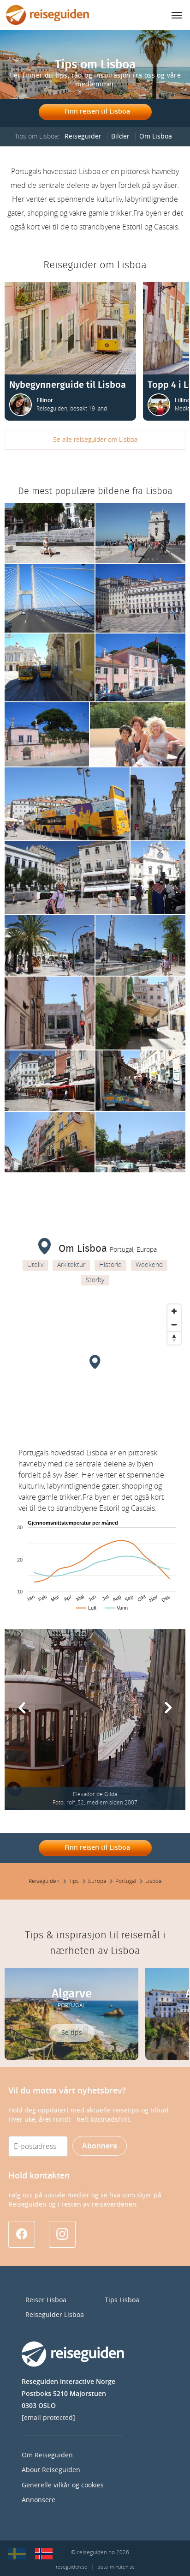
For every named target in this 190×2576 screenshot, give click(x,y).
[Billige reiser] (44, 2554)
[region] (95, 1369)
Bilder (120, 136)
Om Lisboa (156, 136)
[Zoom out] (174, 1324)
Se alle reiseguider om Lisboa (95, 440)
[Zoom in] (174, 1311)
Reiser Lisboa (46, 2300)
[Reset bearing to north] (174, 1338)
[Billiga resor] (17, 2554)
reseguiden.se (71, 2567)
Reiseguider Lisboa (55, 2315)
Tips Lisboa (122, 2300)
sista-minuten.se (116, 2567)
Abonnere (100, 2146)
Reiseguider (83, 136)
